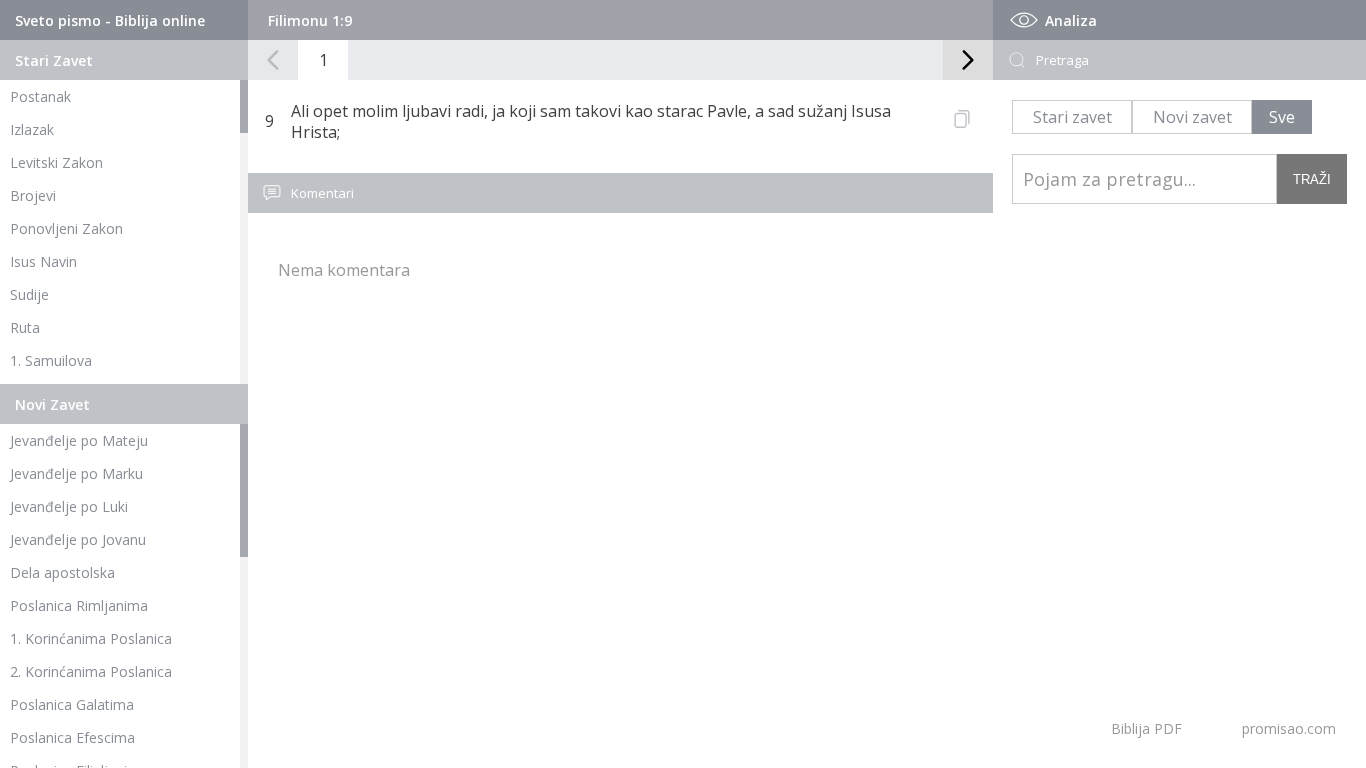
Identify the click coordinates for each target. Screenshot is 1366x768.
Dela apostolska (62, 572)
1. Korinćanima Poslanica (91, 638)
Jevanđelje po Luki (69, 506)
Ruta (25, 327)
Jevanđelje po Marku (76, 473)
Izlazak (32, 129)
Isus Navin (43, 261)
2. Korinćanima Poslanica (91, 671)
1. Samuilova (51, 360)
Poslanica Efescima (72, 737)
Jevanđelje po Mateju (79, 440)
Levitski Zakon (56, 162)
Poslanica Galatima (72, 704)
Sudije (29, 294)
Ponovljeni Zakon (66, 228)
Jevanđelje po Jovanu (78, 539)
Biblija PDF (1146, 728)
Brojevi (33, 195)
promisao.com (1289, 728)
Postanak (40, 96)
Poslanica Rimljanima (79, 605)
